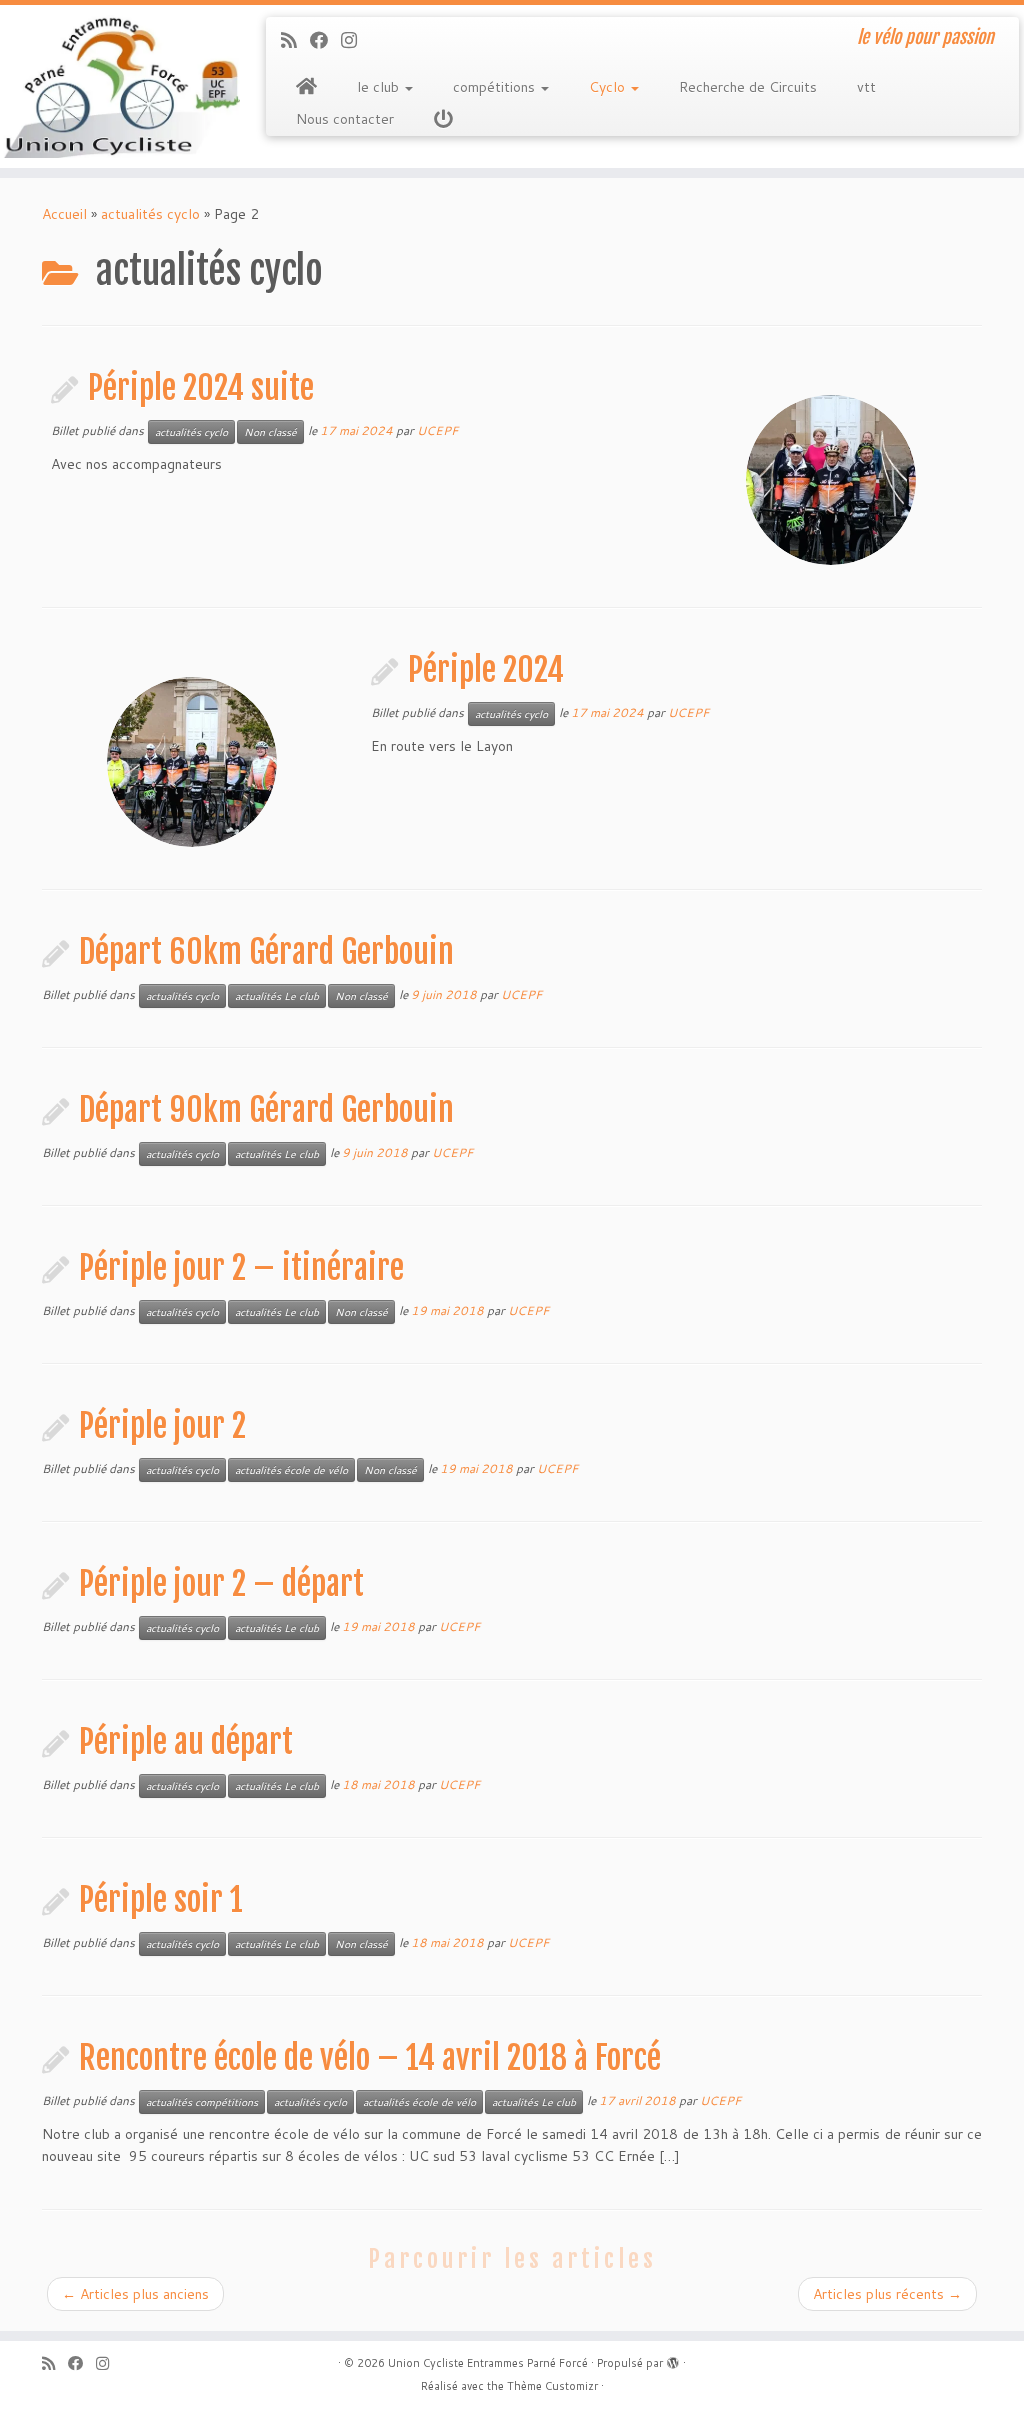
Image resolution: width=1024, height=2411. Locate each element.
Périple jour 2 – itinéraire (241, 1268)
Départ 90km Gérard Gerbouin (266, 1110)
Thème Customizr (552, 2386)
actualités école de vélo (291, 1470)
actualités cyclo (150, 214)
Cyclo (609, 87)
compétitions (496, 87)
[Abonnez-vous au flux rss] (295, 40)
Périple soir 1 (161, 1900)
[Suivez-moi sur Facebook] (325, 40)
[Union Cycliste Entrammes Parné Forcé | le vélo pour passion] (120, 86)
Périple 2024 (486, 670)
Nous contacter (345, 119)
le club (380, 87)
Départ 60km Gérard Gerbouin (266, 952)
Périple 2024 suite (201, 388)
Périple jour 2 (162, 1426)
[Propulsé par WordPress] (673, 2359)
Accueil (64, 214)
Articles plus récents (887, 2294)
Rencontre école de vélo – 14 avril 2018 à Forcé (370, 2058)
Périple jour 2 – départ (221, 1584)
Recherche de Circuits (748, 87)
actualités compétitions (202, 2102)
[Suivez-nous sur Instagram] (355, 40)
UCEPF (437, 430)
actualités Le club (277, 996)
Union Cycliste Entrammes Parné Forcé (488, 2363)
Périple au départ (186, 1742)
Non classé (270, 432)
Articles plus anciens (135, 2294)
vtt (866, 87)
